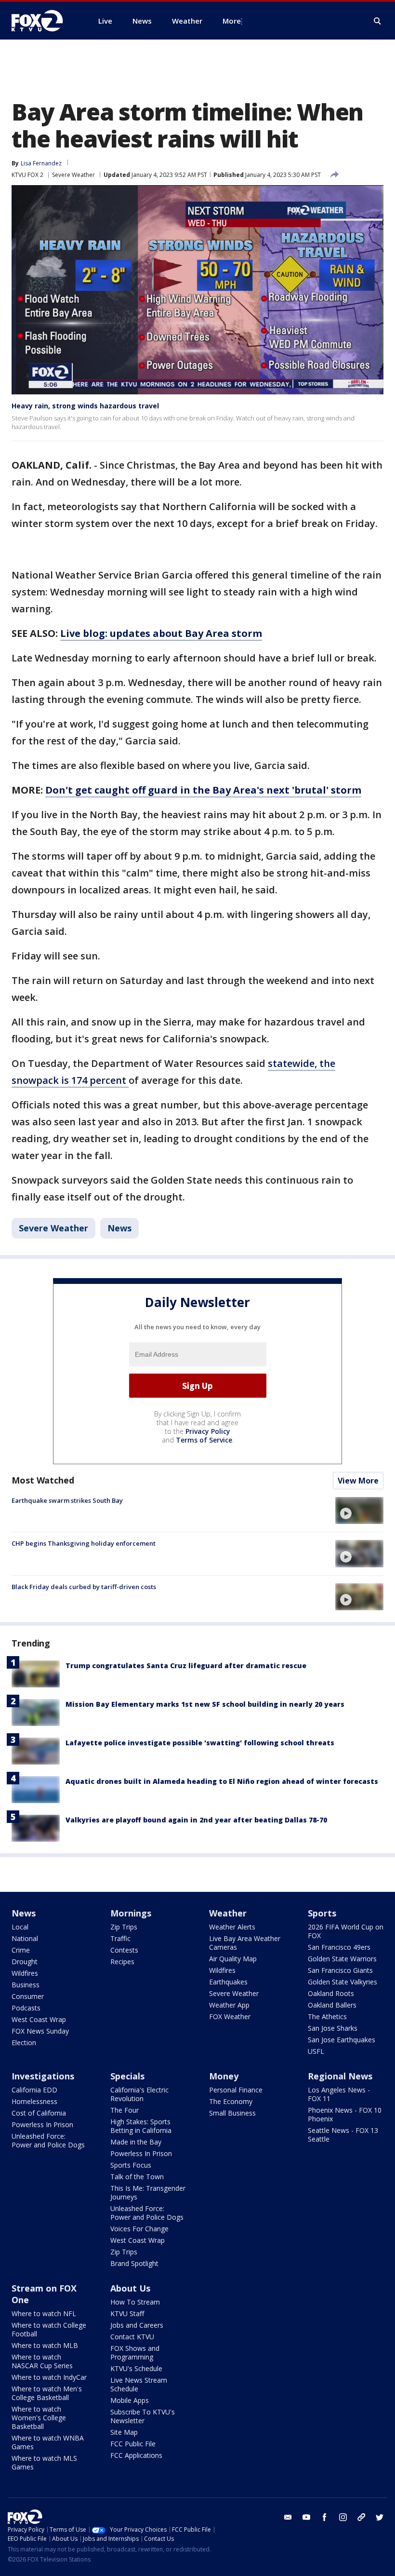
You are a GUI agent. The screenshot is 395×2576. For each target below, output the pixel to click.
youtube (306, 2517)
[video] (359, 1511)
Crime (21, 1950)
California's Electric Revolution (139, 2094)
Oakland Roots (331, 1993)
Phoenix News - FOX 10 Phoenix (345, 2114)
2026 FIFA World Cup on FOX (346, 1931)
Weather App (229, 2005)
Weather (228, 1913)
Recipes (122, 1962)
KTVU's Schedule (136, 2368)
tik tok (361, 2517)
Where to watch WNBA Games (48, 2442)
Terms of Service (204, 1440)
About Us (130, 2288)
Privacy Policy (208, 1431)
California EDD (34, 2090)
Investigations (43, 2076)
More (232, 21)
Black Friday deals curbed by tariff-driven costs (84, 1587)
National (25, 1938)
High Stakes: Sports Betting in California (141, 2126)
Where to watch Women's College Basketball (39, 2418)
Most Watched (43, 1480)
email (288, 2517)
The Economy (231, 2101)
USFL (316, 2051)
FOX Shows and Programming (135, 2353)
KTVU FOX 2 (27, 175)
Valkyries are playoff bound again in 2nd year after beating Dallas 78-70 (196, 1820)
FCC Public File (133, 2444)
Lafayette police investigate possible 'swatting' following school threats (200, 1743)
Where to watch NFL (44, 2313)
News (119, 1228)
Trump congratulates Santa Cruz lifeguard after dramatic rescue (186, 1666)
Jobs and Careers (137, 2325)
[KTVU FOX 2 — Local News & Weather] (43, 21)
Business (26, 1985)
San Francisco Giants (340, 1970)
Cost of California (39, 2113)
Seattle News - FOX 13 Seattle (343, 2135)
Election (24, 2043)
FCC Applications (136, 2455)
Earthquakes (228, 1982)
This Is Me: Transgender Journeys (148, 2192)
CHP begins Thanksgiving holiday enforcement (84, 1543)
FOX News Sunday (40, 2031)
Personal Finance (236, 2090)
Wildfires (25, 1973)
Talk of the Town (137, 2177)
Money (224, 2076)
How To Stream (135, 2302)
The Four (125, 2110)
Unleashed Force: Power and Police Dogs (48, 2140)
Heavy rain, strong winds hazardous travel (85, 406)
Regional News (340, 2076)
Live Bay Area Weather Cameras (245, 1943)
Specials (127, 2076)
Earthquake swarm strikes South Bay (67, 1500)
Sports (322, 1913)
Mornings (131, 1913)
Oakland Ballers (332, 2005)
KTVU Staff (127, 2313)
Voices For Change (139, 2229)
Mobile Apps (130, 2400)
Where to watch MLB (45, 2345)
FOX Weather (230, 2016)
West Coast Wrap (39, 2019)
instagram (343, 2517)
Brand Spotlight (134, 2263)
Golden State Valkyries (342, 1982)
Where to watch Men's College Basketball (47, 2393)
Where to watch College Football (49, 2329)
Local (20, 1927)
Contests (124, 1950)
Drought (25, 1962)
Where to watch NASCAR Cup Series (42, 2361)
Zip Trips (124, 1927)
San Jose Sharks (333, 2028)
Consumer (28, 1996)
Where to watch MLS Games (44, 2462)
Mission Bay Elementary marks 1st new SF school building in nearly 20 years (205, 1704)
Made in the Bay (136, 2142)
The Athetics (327, 2016)
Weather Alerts (232, 1927)
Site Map (124, 2432)
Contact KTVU (132, 2337)
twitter (380, 2517)
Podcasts (26, 2008)
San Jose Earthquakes (342, 2040)
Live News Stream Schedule (139, 2384)
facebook (325, 2517)
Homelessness (34, 2101)
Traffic (120, 1938)
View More (358, 1481)
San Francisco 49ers (339, 1947)
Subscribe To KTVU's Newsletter (143, 2416)
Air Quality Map (233, 1959)
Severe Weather (73, 175)
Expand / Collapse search (378, 21)
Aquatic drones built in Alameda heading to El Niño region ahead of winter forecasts (222, 1781)
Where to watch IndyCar (49, 2377)
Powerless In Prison (42, 2124)
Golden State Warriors (342, 1959)
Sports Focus (131, 2165)
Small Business (232, 2113)
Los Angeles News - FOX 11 (339, 2094)
